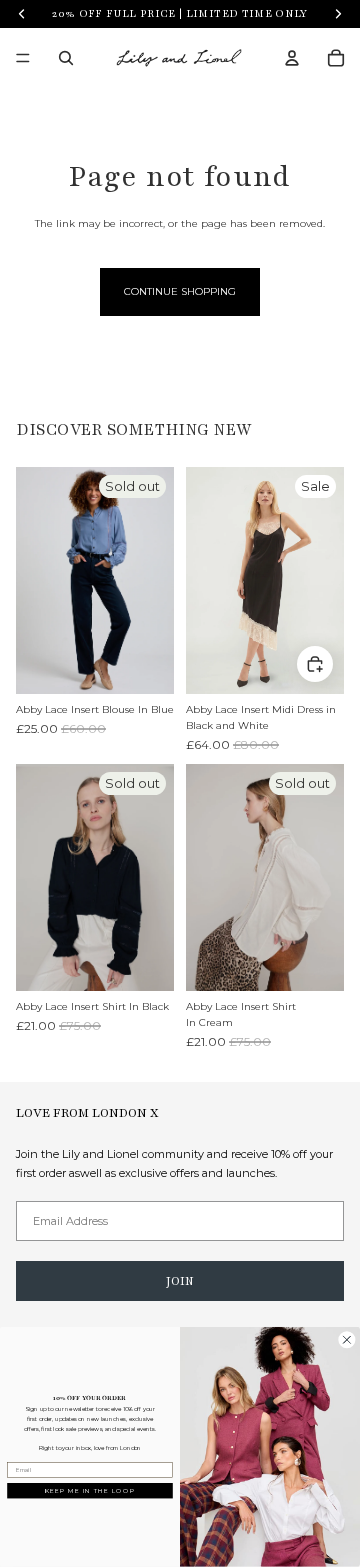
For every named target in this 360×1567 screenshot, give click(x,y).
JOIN (180, 1281)
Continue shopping (180, 291)
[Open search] (66, 58)
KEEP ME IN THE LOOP (90, 1491)
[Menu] (23, 58)
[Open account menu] (292, 58)
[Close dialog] (347, 1340)
